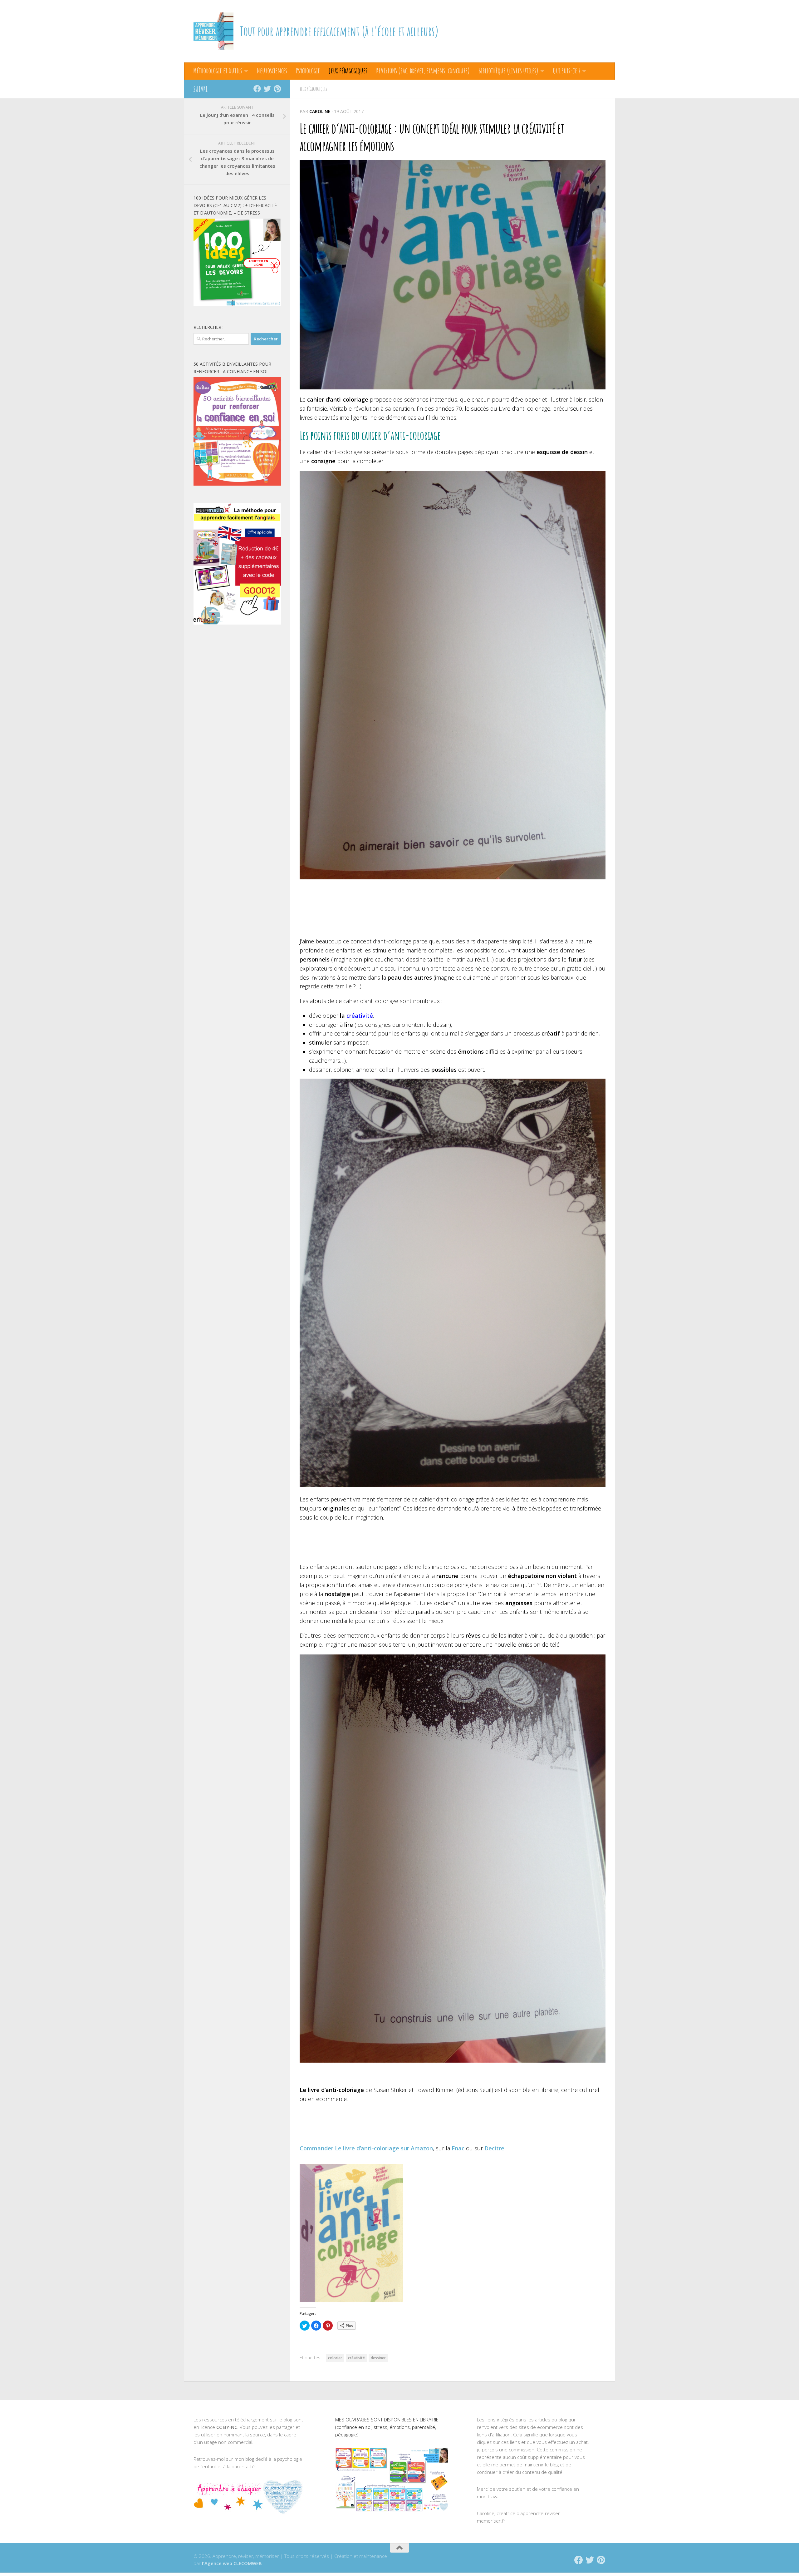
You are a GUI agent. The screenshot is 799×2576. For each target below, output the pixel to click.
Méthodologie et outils (218, 71)
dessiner (378, 2358)
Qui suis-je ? (567, 71)
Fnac (458, 2148)
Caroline (320, 111)
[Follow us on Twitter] (267, 89)
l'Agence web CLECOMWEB (232, 2563)
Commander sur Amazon (366, 2148)
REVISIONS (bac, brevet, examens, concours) (423, 71)
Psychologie (308, 71)
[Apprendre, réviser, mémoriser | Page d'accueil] (213, 31)
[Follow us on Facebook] (257, 89)
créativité (360, 1016)
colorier (335, 2358)
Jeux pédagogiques (348, 71)
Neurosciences (272, 71)
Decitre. (495, 2148)
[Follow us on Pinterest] (277, 89)
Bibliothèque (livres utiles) (508, 71)
